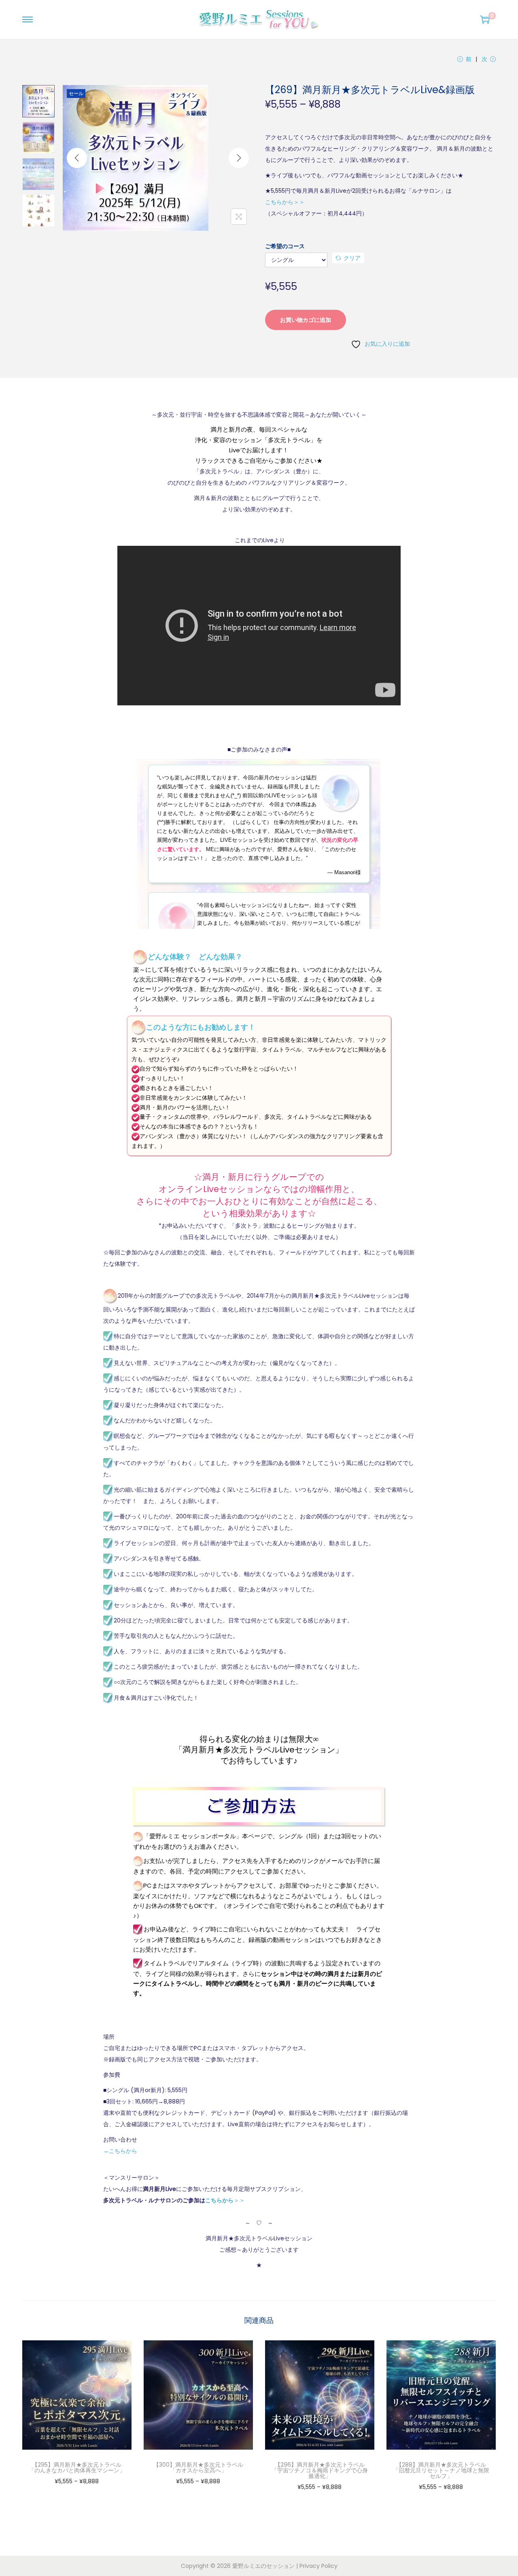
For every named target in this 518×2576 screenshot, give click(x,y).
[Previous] (77, 158)
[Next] (239, 158)
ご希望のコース (285, 246)
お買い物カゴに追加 (306, 320)
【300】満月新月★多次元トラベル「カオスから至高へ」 (198, 2467)
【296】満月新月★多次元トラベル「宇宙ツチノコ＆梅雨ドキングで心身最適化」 (320, 2470)
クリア (352, 258)
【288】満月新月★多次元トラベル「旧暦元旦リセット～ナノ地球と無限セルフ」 (441, 2470)
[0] (485, 19)
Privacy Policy (318, 2566)
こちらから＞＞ (285, 202)
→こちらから (120, 2151)
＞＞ (225, 2200)
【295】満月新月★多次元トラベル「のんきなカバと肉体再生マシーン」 (77, 2467)
